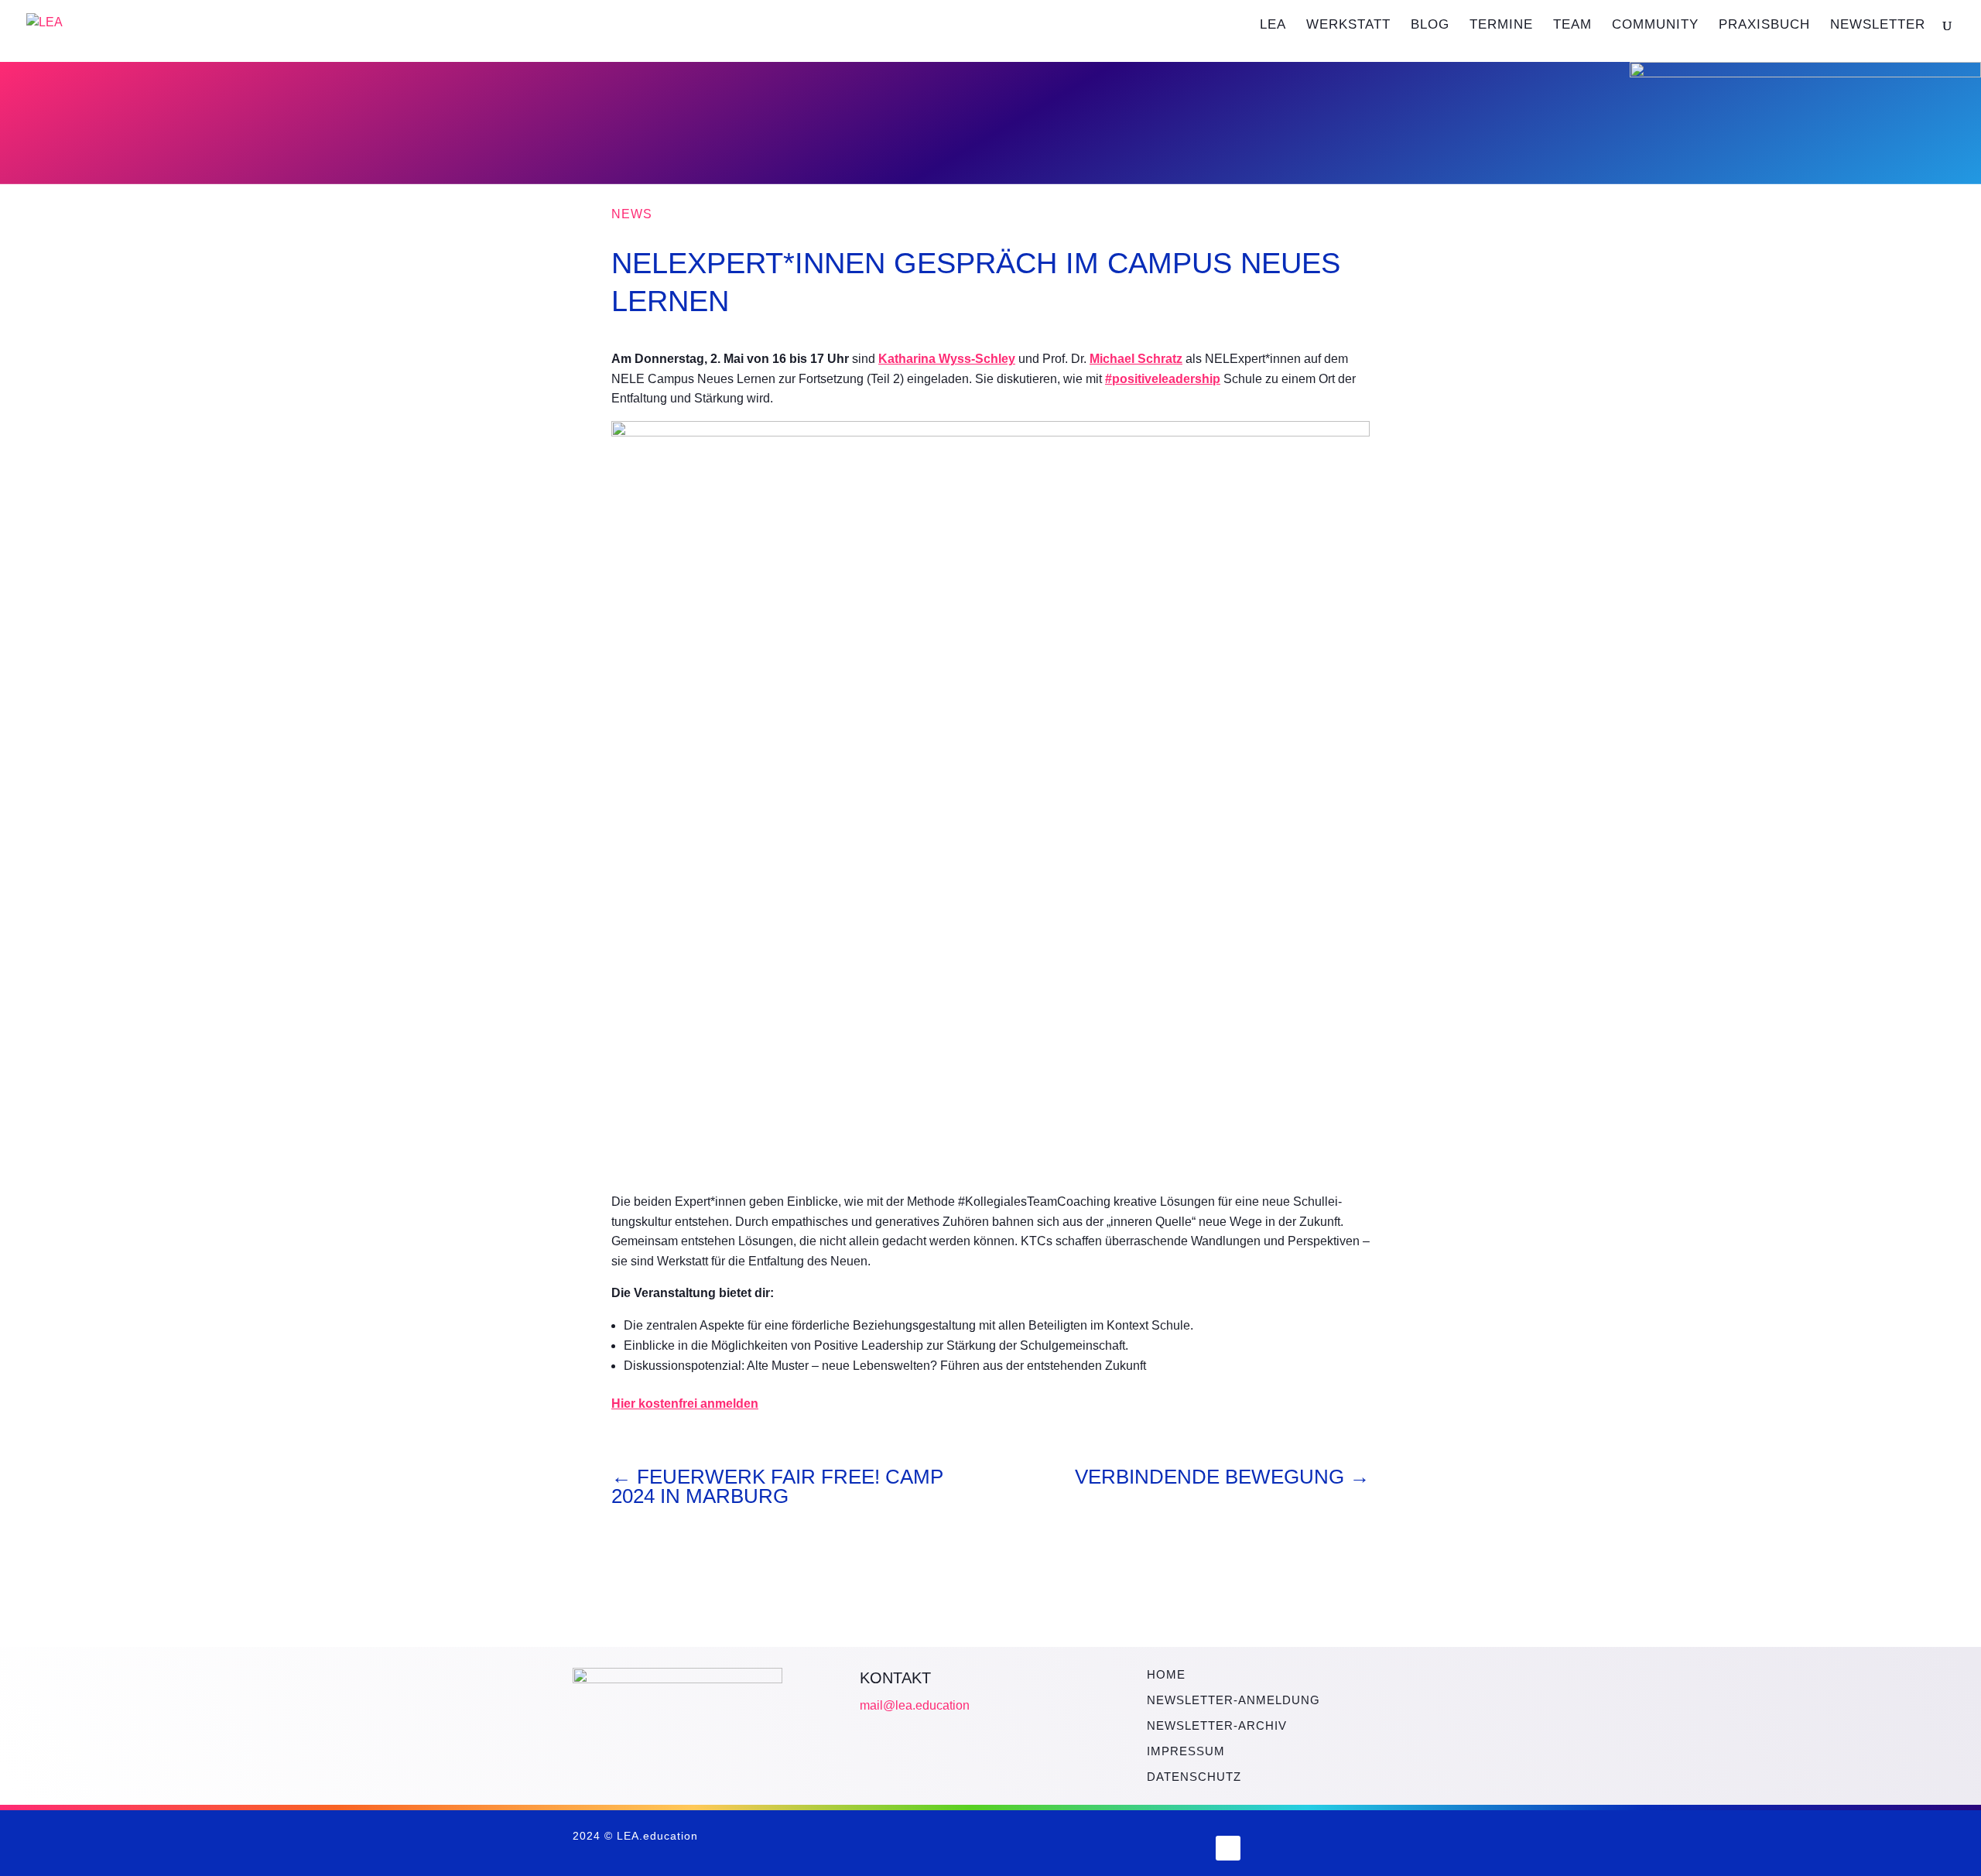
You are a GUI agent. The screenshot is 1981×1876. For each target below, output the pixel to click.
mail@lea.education (915, 1705)
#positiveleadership (1163, 379)
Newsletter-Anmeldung (1233, 1700)
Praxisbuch (1764, 26)
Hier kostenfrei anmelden (685, 1404)
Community (1655, 26)
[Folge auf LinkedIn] (1228, 1848)
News (632, 214)
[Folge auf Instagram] (1185, 1848)
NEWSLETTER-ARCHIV (1217, 1725)
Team (1572, 26)
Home (1166, 1674)
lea (1273, 26)
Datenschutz (1194, 1777)
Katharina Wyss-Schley (947, 359)
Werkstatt (1348, 26)
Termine (1501, 26)
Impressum (1186, 1751)
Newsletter (1878, 26)
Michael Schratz (1136, 359)
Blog (1430, 26)
